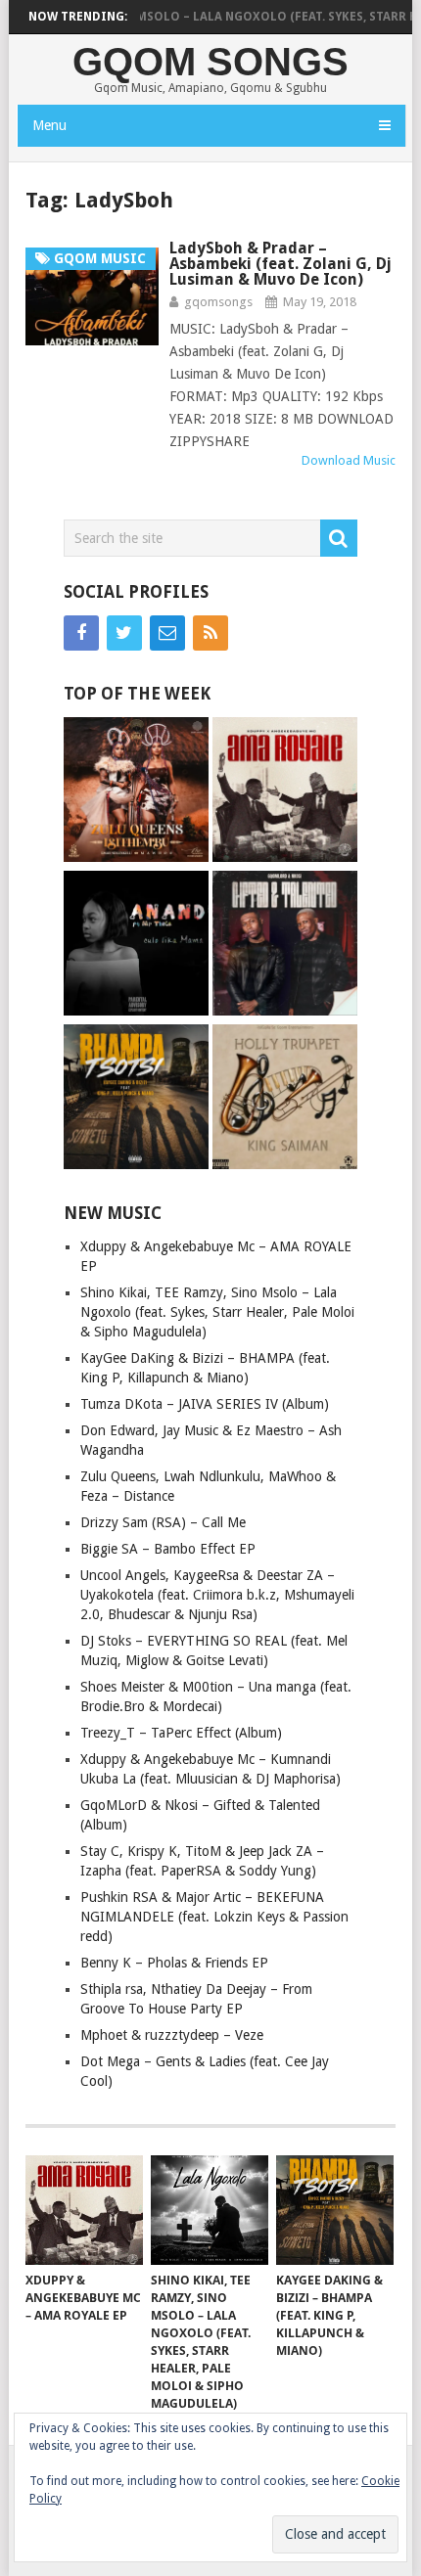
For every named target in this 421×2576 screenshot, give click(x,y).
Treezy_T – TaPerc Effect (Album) (181, 1733)
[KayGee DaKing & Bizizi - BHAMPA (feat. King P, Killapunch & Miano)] (136, 1099)
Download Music (349, 460)
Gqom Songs (210, 62)
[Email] (167, 633)
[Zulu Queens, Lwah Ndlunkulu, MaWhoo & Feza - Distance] (136, 792)
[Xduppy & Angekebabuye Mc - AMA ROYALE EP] (285, 792)
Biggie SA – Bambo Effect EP (168, 1549)
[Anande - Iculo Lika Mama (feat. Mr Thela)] (136, 946)
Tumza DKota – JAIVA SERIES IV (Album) (205, 1404)
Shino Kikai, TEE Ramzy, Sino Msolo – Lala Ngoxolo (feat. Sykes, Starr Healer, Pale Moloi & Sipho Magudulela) (217, 1312)
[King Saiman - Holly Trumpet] (285, 1099)
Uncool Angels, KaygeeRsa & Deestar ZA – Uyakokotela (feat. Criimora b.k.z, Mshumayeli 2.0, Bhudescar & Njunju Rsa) (217, 1595)
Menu (49, 125)
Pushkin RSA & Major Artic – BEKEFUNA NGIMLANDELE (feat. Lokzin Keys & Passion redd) (214, 1917)
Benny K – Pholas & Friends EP (174, 1963)
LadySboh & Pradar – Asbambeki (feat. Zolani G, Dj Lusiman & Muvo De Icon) (281, 264)
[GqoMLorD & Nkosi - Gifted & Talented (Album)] (285, 946)
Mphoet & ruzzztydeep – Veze (172, 2035)
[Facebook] (81, 633)
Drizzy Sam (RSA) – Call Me (163, 1522)
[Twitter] (124, 633)
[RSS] (210, 633)
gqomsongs (218, 302)
